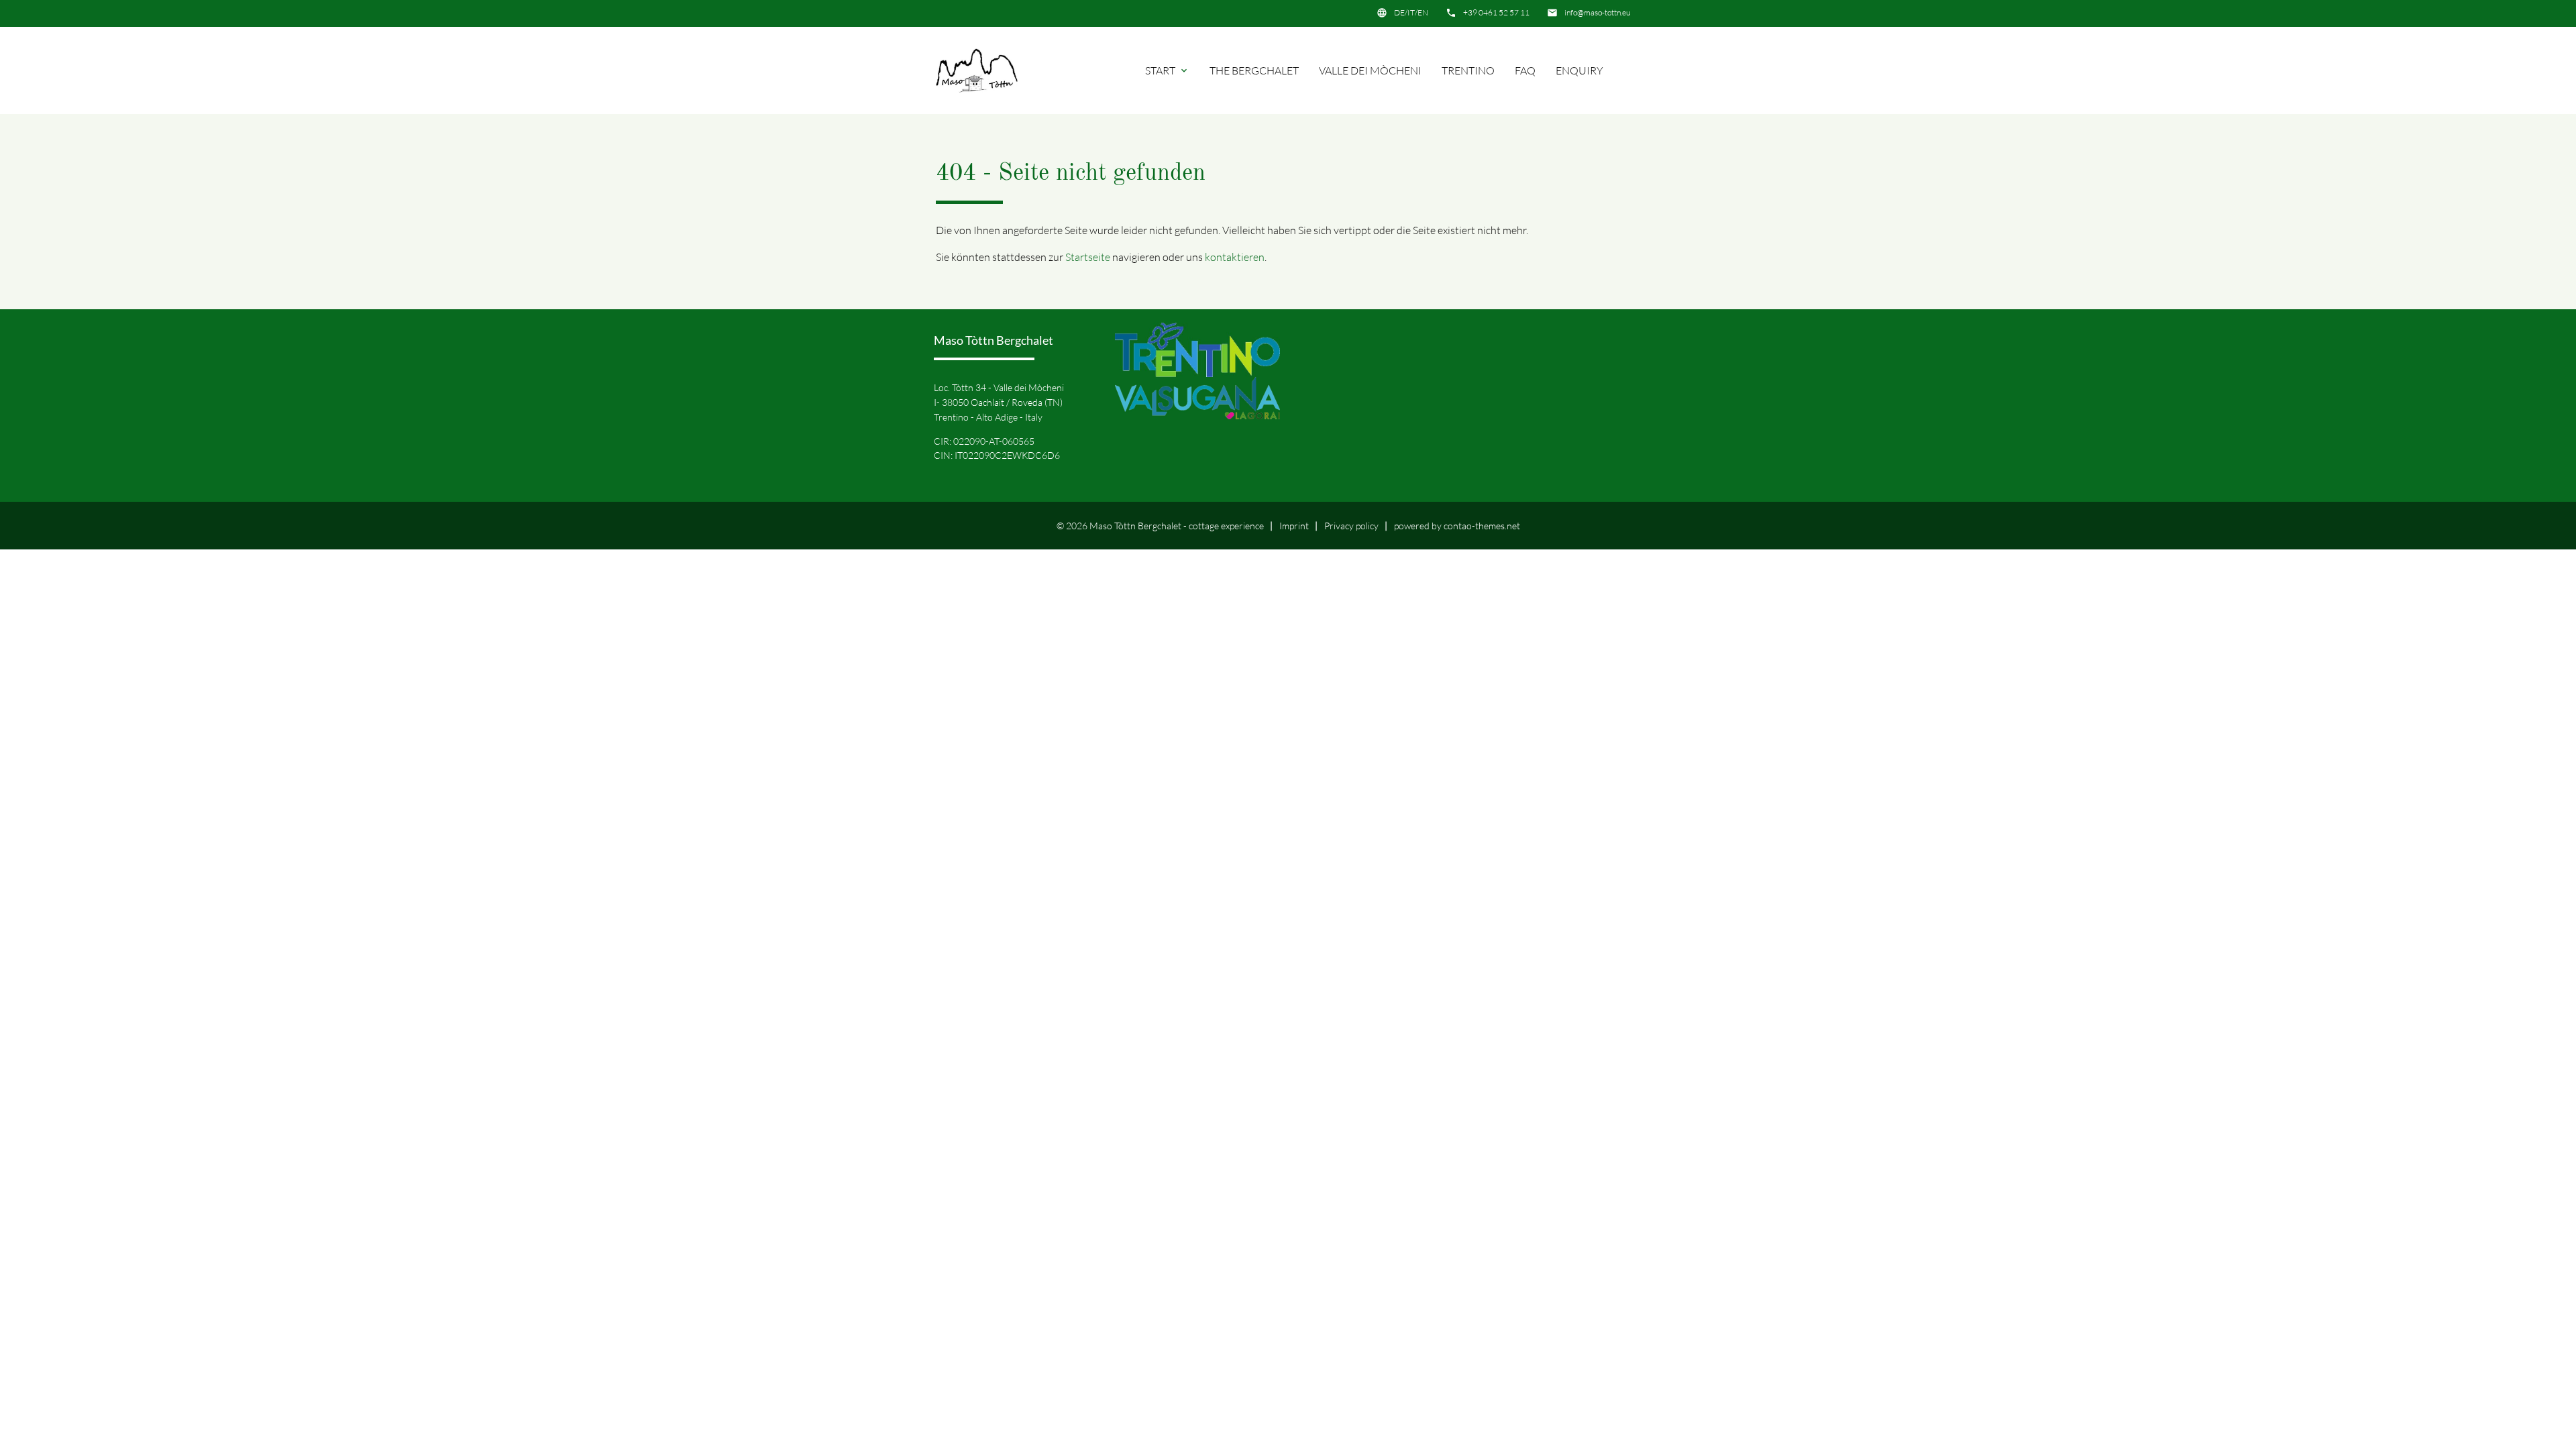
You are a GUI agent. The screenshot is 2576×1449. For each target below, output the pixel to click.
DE (1399, 12)
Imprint (1294, 526)
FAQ (1525, 70)
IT (1411, 12)
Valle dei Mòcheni (1370, 70)
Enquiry (1579, 70)
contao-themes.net (1482, 526)
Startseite (1088, 257)
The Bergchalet (1254, 70)
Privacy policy (1351, 526)
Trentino (1468, 70)
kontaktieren (1235, 257)
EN (1423, 12)
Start (1167, 70)
